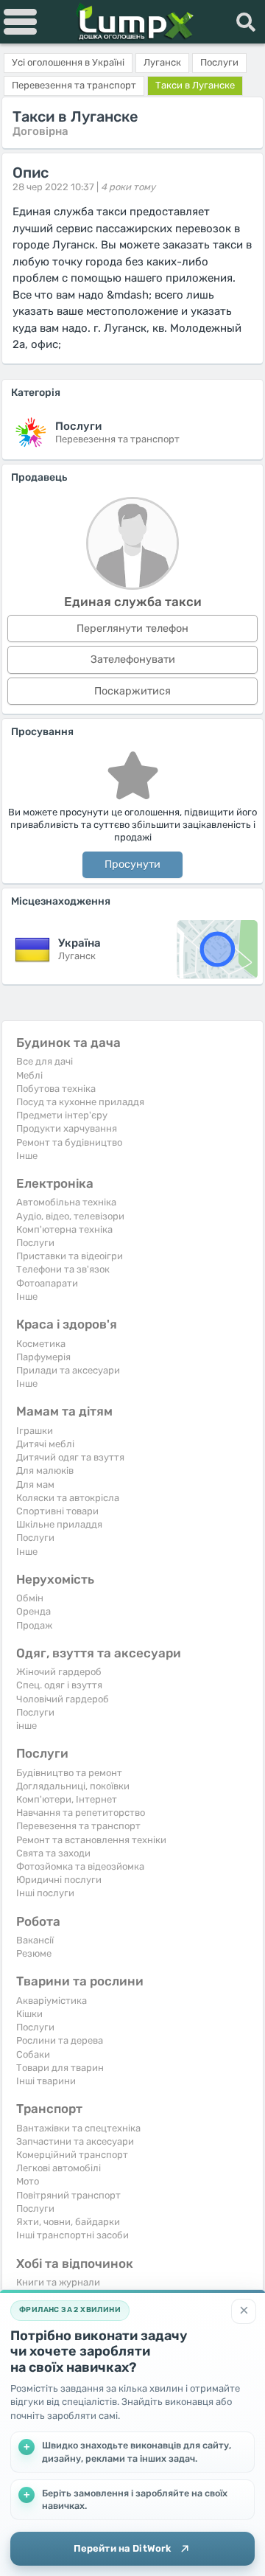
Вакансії (35, 1940)
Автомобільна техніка (66, 1202)
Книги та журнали (58, 2282)
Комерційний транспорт (72, 2155)
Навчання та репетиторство (81, 1813)
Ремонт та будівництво (69, 1142)
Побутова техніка (56, 1089)
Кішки (29, 2014)
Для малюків (45, 1470)
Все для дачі (45, 1061)
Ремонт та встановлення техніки (91, 1840)
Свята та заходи (53, 1853)
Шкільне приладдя (59, 1524)
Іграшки (35, 1431)
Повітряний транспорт (68, 2195)
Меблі (29, 1075)
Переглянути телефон (132, 629)
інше (26, 1726)
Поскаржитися (132, 691)
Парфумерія (43, 1357)
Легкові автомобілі (59, 2168)
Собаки (33, 2054)
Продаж (34, 1625)
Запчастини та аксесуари (75, 2141)
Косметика (41, 1344)
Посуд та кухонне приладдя (80, 1102)
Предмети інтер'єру (62, 1115)
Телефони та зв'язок (63, 1269)
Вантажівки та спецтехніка (78, 2128)
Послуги (35, 1243)
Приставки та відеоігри (70, 1256)
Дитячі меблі (45, 1444)
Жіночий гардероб (59, 1672)
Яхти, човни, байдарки (68, 2222)
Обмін (30, 1598)
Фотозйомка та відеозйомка (80, 1866)
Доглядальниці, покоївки (73, 1786)
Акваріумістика (52, 2001)
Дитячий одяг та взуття (70, 1457)
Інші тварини (46, 2081)
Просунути (132, 864)
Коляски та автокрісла (68, 1498)
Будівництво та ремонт (69, 1773)
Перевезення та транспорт (78, 1826)
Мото (28, 2181)
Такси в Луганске (195, 85)
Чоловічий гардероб (63, 1699)
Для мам (35, 1484)
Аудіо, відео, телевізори (70, 1216)
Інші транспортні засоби (73, 2235)
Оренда (33, 1611)
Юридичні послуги (59, 1880)
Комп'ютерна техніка (64, 1229)
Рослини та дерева (60, 2040)
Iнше (27, 1156)
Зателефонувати (133, 659)
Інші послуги (45, 1893)
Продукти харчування (67, 1128)
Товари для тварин (60, 2068)
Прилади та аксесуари (68, 1370)
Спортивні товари (57, 1511)
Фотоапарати (47, 1283)
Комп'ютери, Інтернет (67, 1799)
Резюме (34, 1953)
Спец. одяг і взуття (59, 1685)
